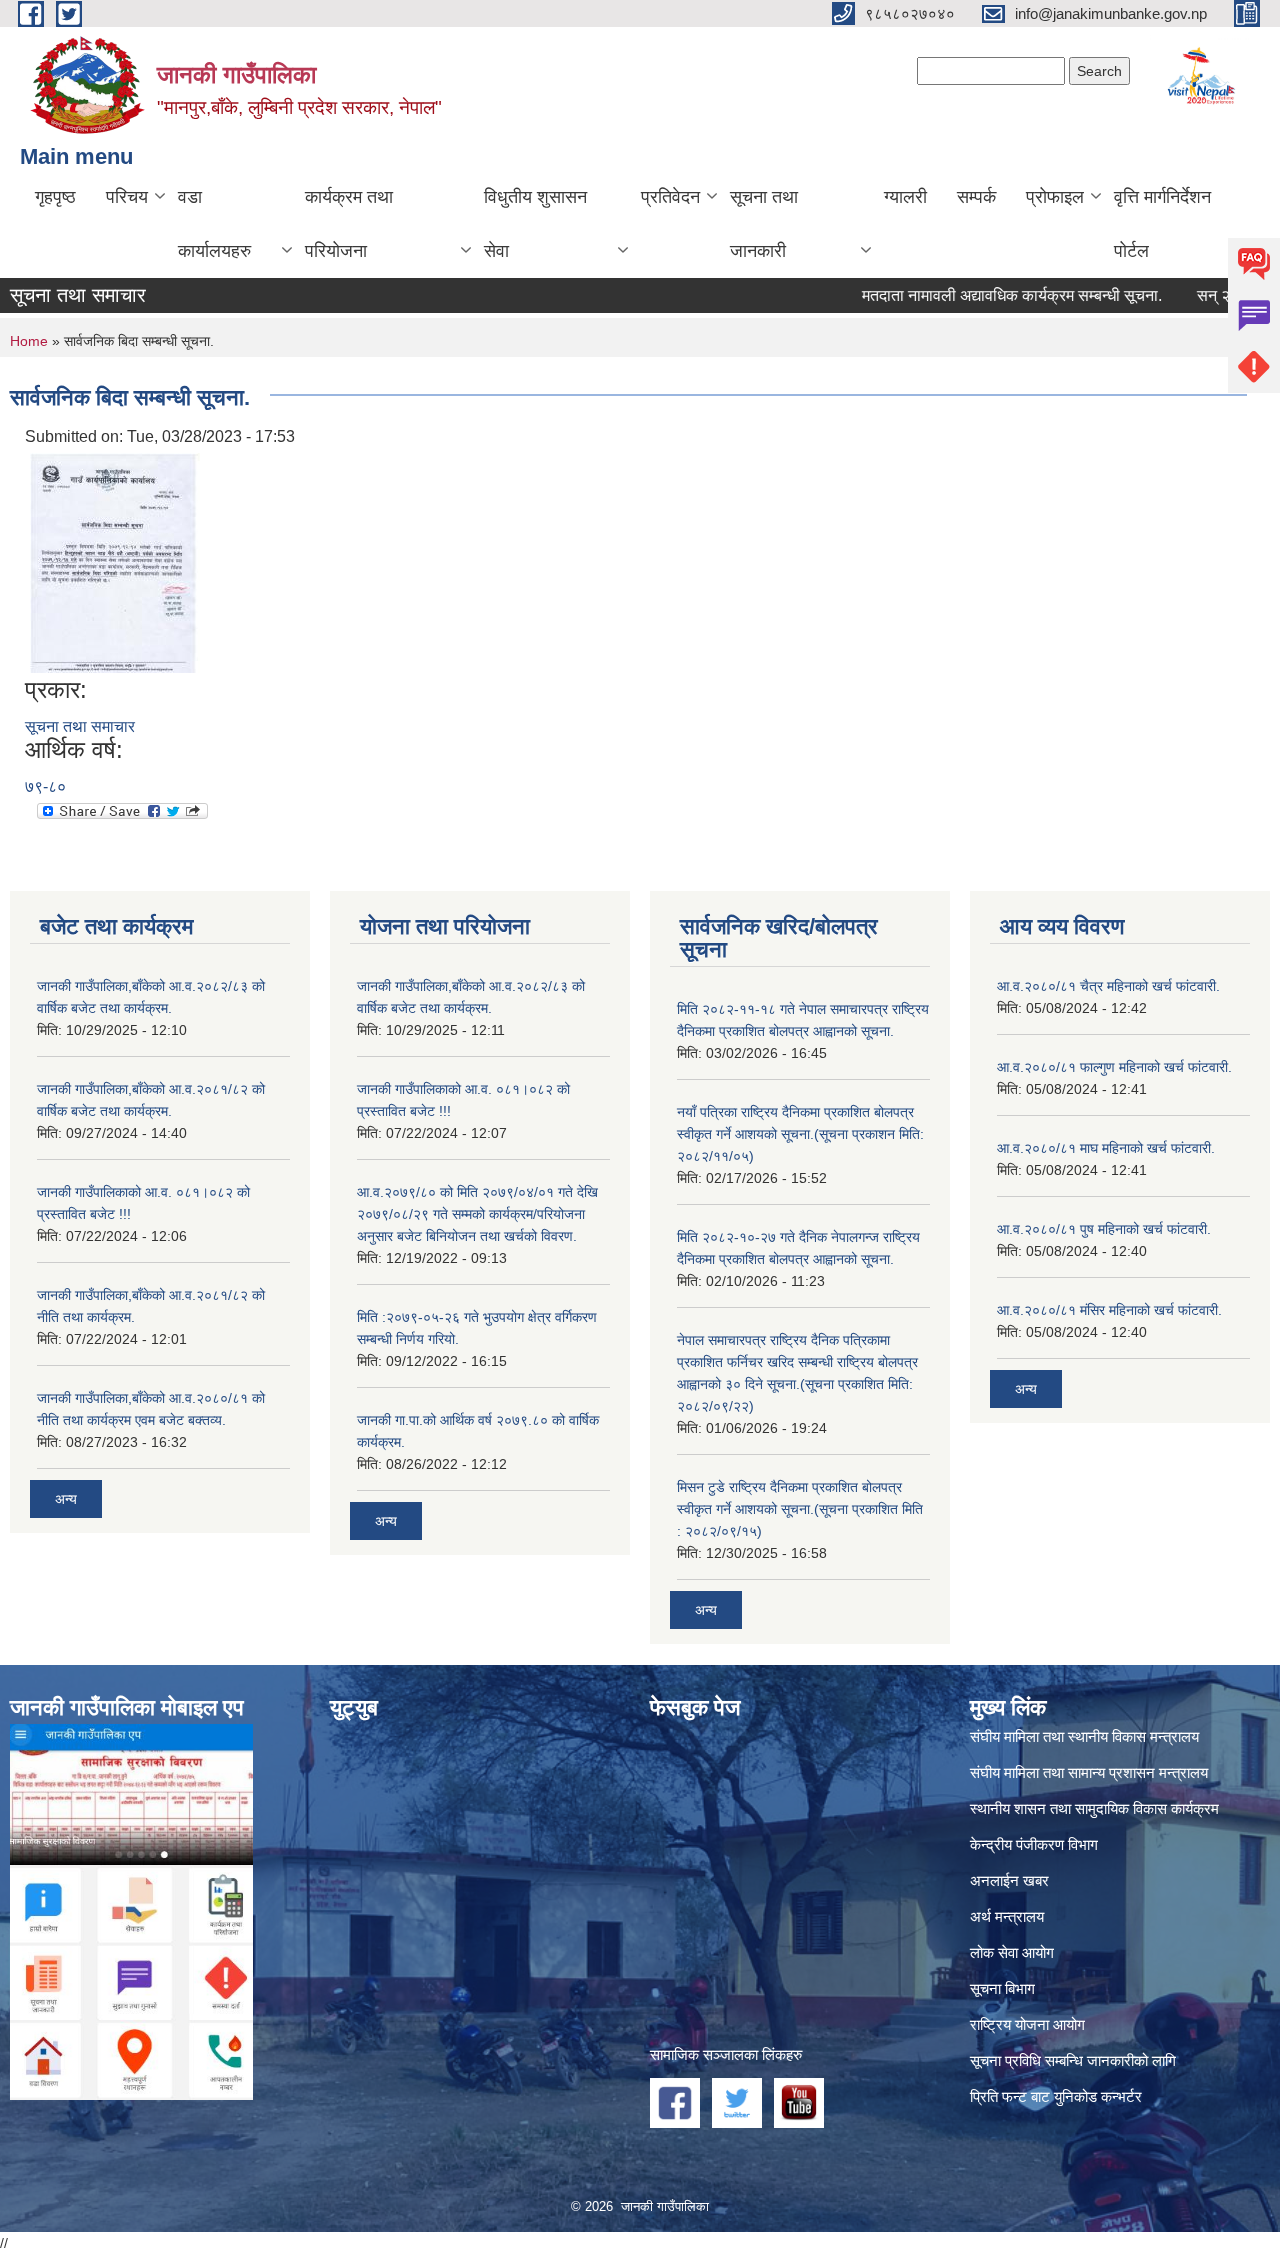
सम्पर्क (976, 197)
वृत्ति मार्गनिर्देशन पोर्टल (1162, 224)
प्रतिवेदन (670, 197)
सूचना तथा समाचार (80, 726)
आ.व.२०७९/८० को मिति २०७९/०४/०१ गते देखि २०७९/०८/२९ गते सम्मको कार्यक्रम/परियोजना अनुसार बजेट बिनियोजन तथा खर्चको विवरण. (477, 1214)
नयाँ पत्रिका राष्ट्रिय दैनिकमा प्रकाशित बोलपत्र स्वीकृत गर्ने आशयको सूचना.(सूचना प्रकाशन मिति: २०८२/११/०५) (800, 1134)
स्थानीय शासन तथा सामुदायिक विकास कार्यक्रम (1094, 1808)
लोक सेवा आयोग (1012, 1952)
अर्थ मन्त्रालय (1007, 1916)
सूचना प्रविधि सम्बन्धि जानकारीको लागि (1073, 2060)
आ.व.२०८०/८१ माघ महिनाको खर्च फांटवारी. (1106, 1148)
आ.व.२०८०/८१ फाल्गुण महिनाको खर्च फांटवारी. (1114, 1067)
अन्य (66, 1499)
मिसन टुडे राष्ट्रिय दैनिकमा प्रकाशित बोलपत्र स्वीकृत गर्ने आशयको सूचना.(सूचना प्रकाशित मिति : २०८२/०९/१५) (800, 1509)
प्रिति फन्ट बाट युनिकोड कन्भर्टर (1056, 2096)
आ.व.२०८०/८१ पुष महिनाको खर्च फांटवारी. (1104, 1229)
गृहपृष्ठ (55, 197)
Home (29, 341)
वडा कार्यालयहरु (214, 224)
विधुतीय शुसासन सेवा (535, 224)
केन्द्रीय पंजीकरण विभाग (1034, 1844)
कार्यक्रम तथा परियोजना (349, 224)
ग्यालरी (905, 197)
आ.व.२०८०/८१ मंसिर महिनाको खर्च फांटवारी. (1109, 1310)
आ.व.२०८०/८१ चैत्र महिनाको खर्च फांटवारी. (1108, 986)
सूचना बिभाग (1002, 1988)
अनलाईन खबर (1009, 1880)
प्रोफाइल (1055, 197)
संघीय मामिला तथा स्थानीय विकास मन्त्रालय (1084, 1736)
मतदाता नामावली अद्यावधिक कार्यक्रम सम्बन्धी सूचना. (973, 295)
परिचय (127, 197)
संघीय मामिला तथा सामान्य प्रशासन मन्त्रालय (1089, 1772)
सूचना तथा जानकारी (764, 224)
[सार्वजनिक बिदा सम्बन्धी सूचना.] (115, 561)
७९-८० (45, 786)
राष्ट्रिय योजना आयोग (1027, 2024)
